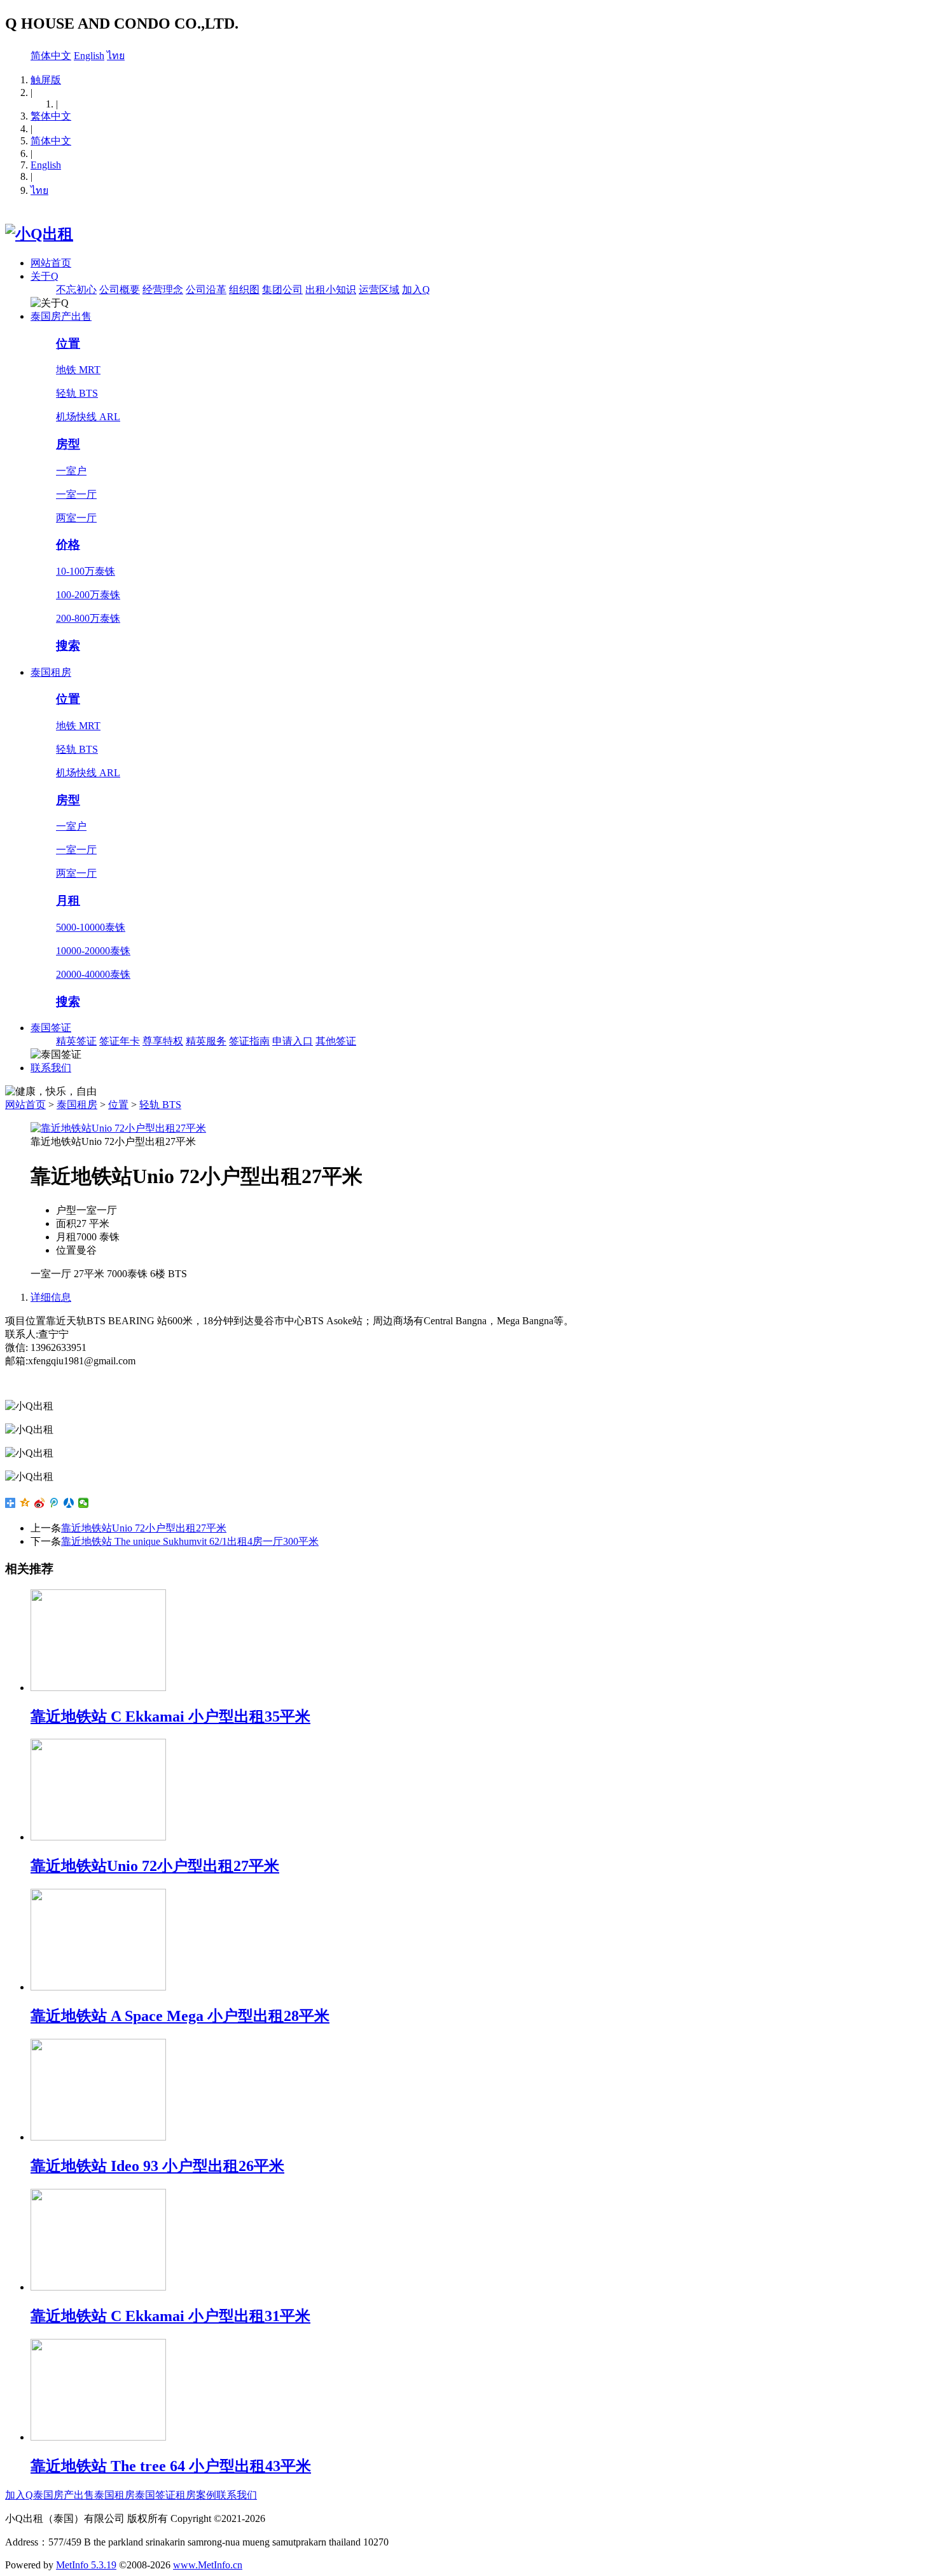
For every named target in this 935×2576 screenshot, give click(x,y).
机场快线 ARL (88, 417)
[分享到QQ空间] (25, 1503)
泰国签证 (51, 1028)
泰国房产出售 (61, 316)
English (89, 56)
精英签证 (76, 1041)
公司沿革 (206, 290)
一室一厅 (76, 494)
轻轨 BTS (77, 393)
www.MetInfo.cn (208, 2565)
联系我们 (51, 1068)
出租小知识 (331, 290)
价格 (68, 545)
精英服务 (206, 1041)
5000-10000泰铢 (91, 927)
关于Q (45, 276)
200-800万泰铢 (88, 618)
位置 (68, 344)
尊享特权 (163, 1041)
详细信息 (51, 1297)
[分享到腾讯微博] (54, 1503)
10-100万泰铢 (86, 571)
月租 (68, 901)
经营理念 (163, 290)
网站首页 (51, 263)
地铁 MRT (78, 370)
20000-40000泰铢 (93, 974)
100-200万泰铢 (88, 595)
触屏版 (46, 80)
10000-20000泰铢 (93, 951)
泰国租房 (51, 672)
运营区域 (379, 290)
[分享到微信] (84, 1503)
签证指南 (249, 1041)
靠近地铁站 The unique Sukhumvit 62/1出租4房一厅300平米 (190, 1541)
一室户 (71, 471)
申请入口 (293, 1041)
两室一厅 (76, 518)
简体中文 (51, 56)
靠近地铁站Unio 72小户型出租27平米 (144, 1528)
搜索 (68, 646)
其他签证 (336, 1041)
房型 (68, 444)
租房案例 (196, 2495)
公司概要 (120, 290)
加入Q (416, 290)
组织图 (244, 290)
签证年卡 (120, 1041)
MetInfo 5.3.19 (86, 2565)
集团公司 (282, 290)
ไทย (116, 56)
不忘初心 (76, 290)
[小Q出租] (39, 234)
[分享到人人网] (69, 1503)
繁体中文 (51, 116)
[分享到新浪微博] (40, 1503)
